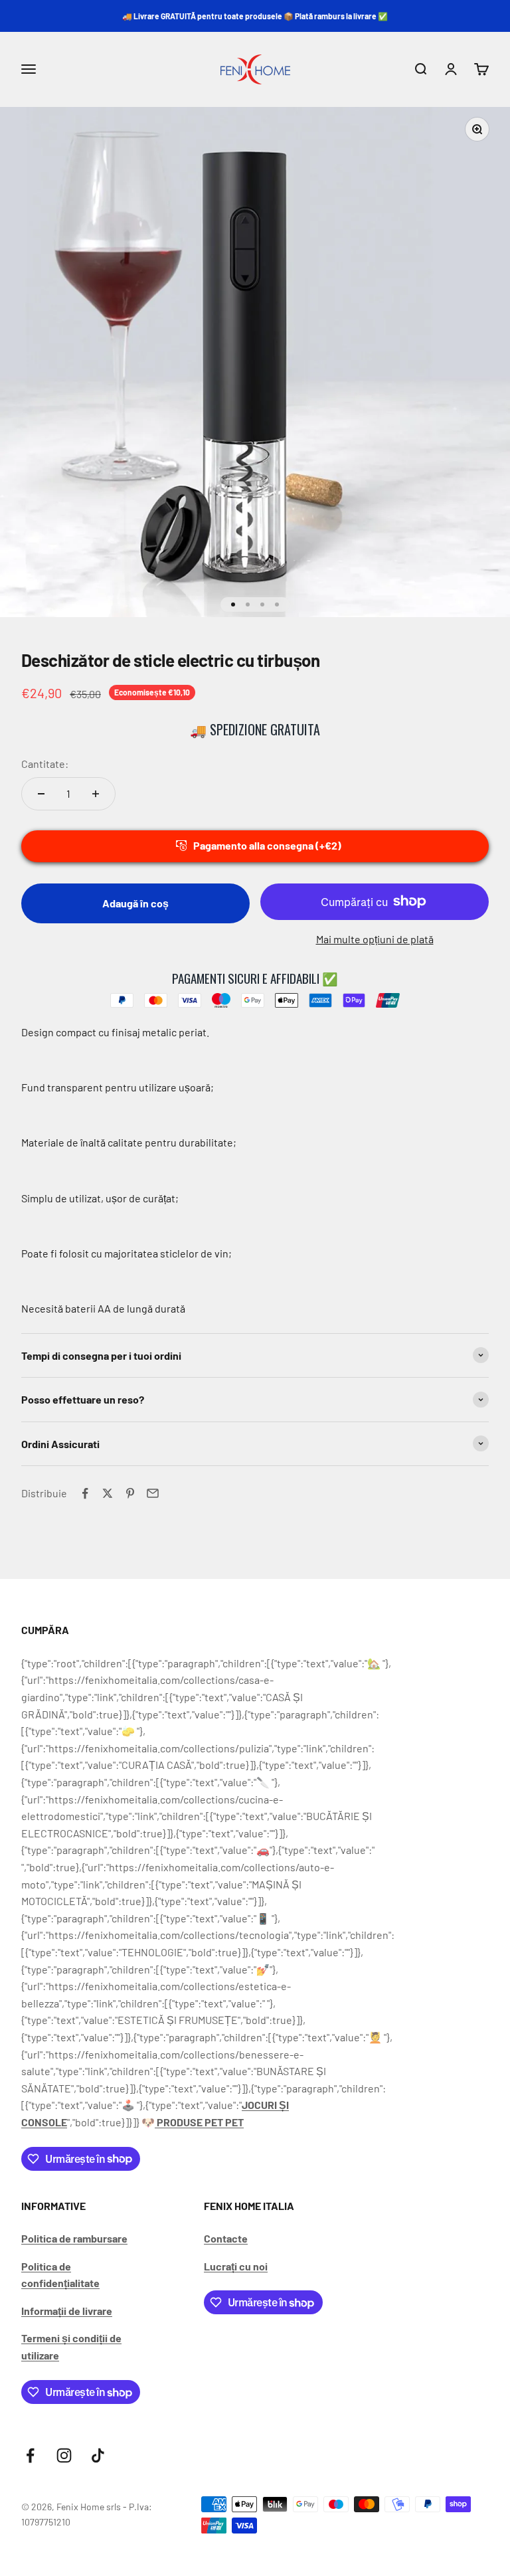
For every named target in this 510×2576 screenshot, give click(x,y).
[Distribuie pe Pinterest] (130, 1493)
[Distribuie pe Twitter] (108, 1493)
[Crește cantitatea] (96, 794)
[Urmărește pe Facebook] (30, 2455)
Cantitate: (45, 764)
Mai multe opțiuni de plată (375, 939)
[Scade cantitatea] (41, 794)
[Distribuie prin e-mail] (153, 1493)
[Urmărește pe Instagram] (64, 2455)
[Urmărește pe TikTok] (98, 2455)
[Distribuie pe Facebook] (85, 1493)
